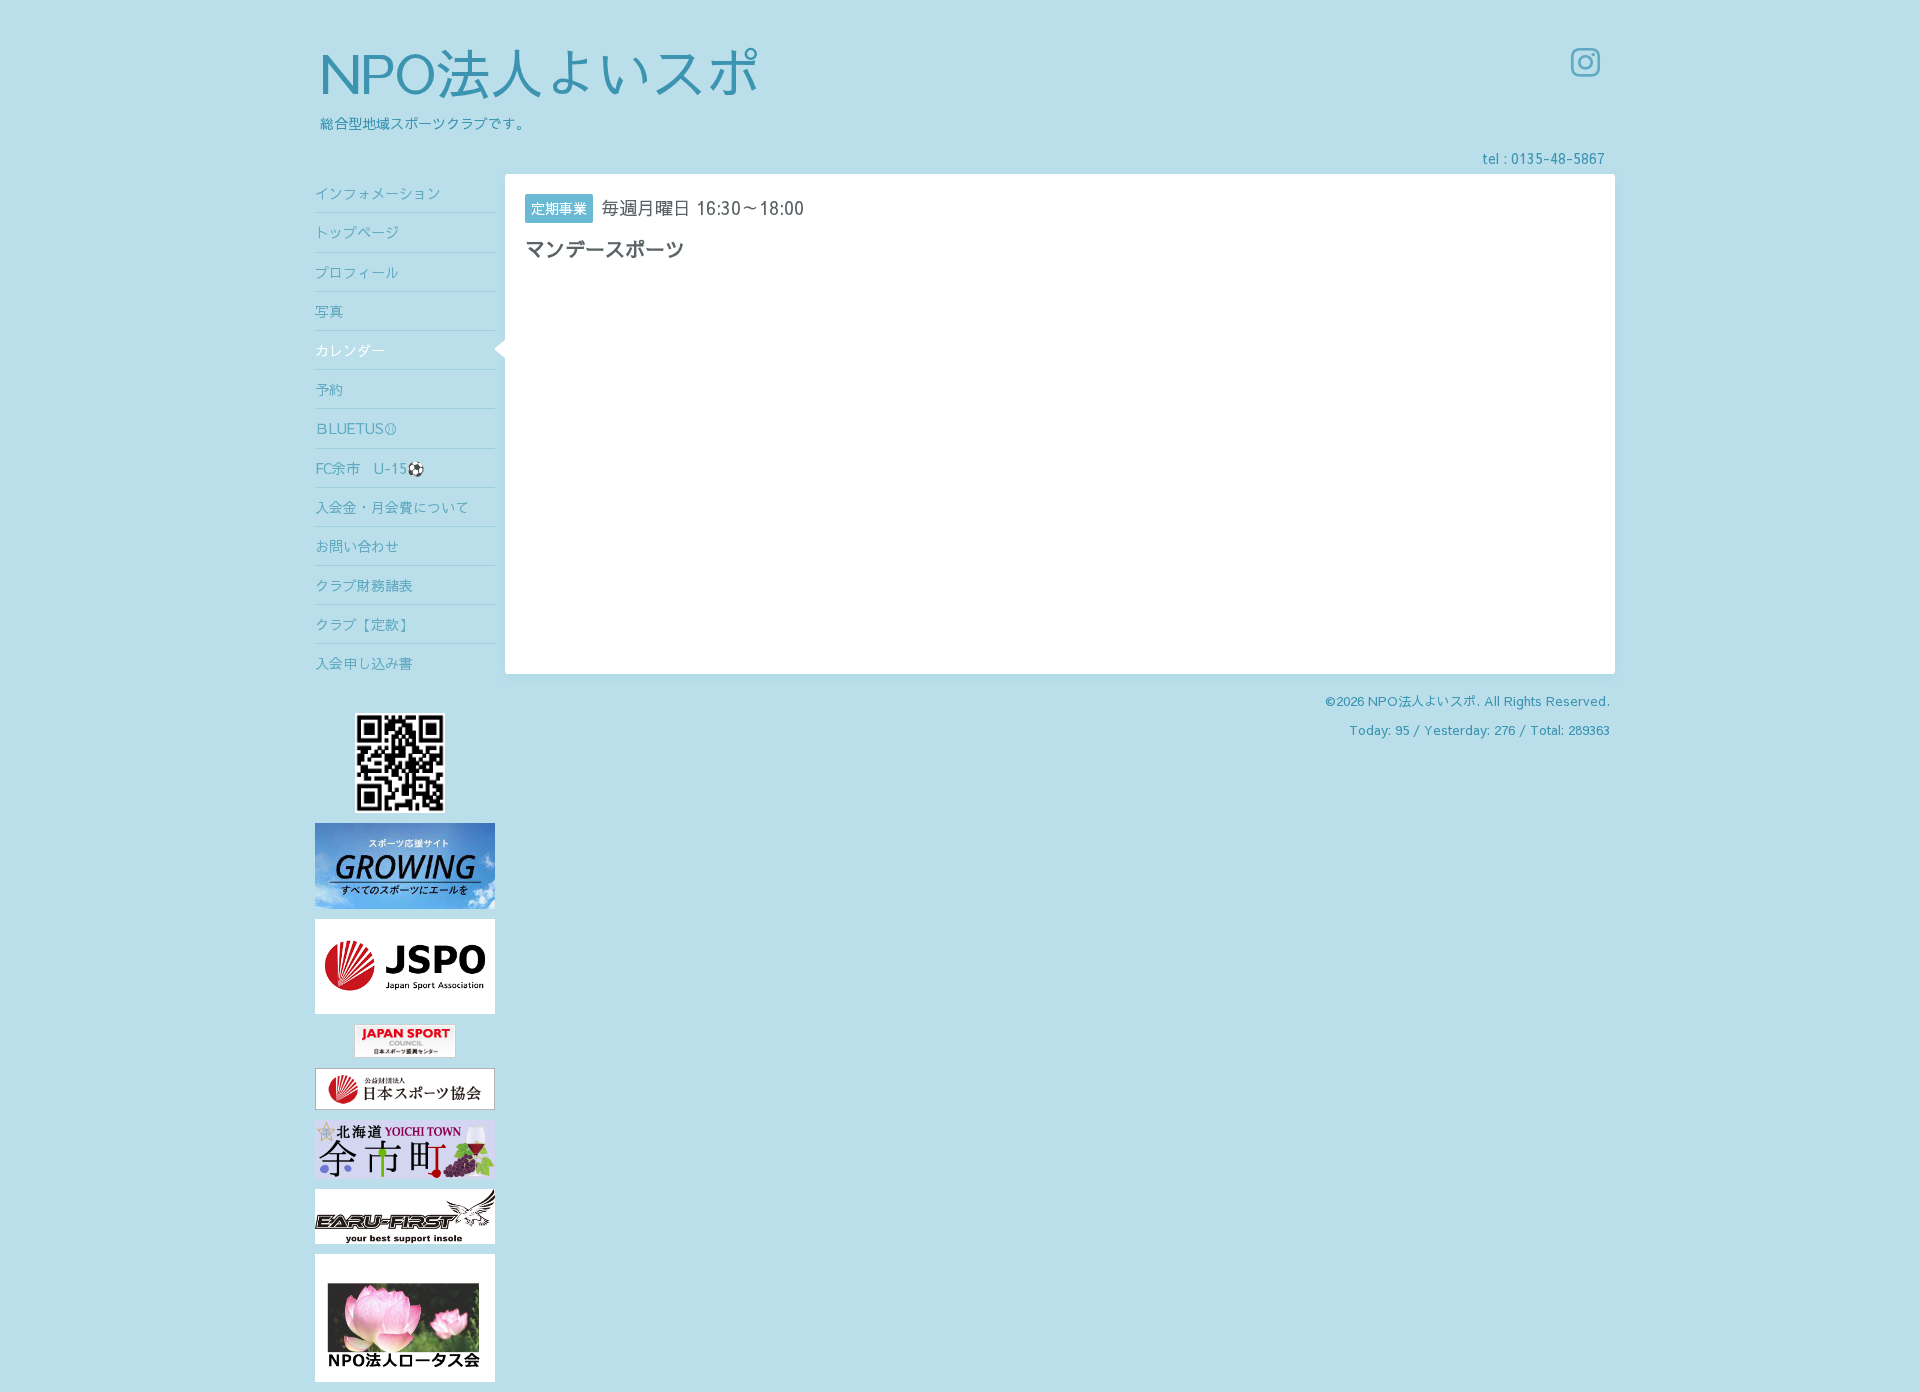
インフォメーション (378, 193)
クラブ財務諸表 (364, 585)
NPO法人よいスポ (540, 71)
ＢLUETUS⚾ (356, 428)
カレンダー (350, 350)
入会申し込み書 (364, 663)
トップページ (357, 232)
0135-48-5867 (1558, 158)
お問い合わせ (357, 546)
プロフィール (357, 272)
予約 (329, 389)
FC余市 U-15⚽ (369, 468)
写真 (329, 311)
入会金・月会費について (392, 507)
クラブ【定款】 (364, 624)
